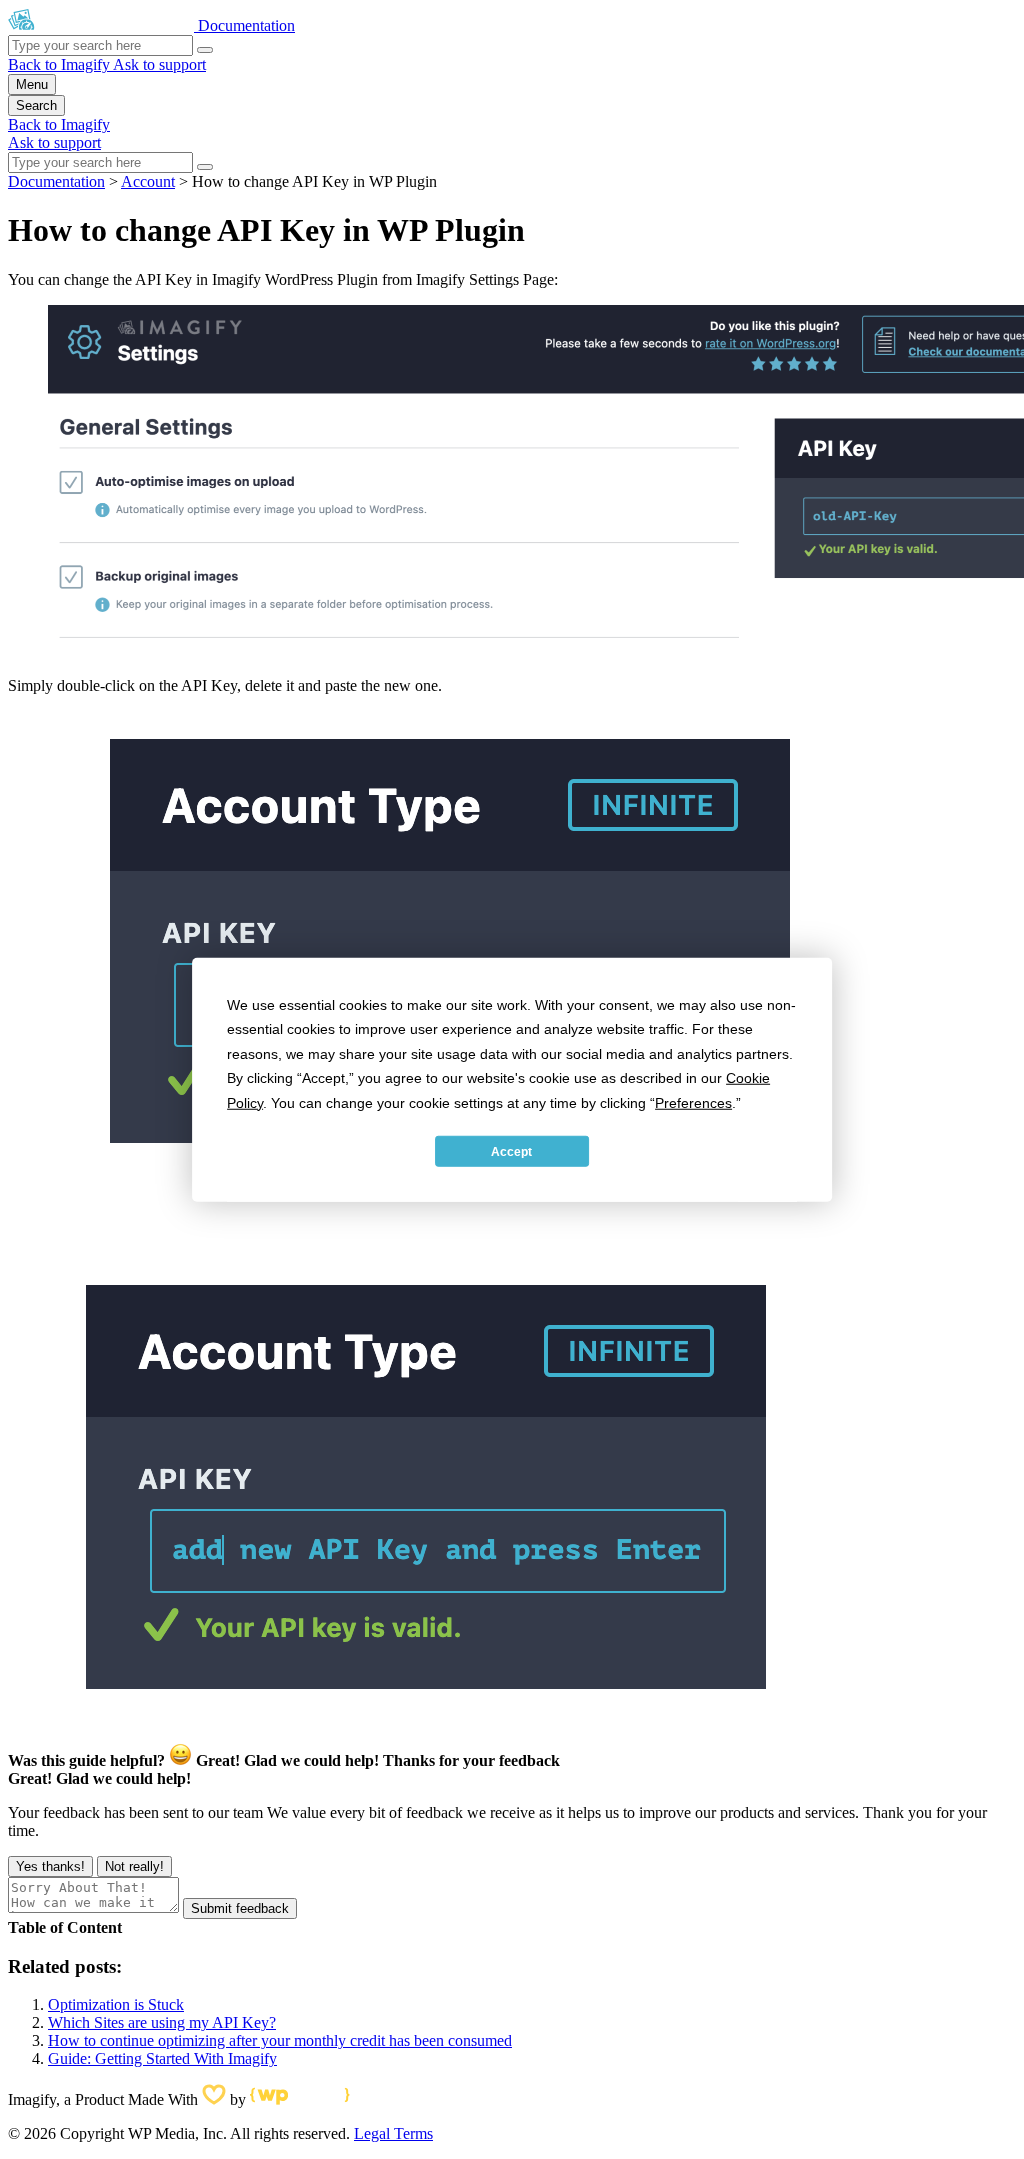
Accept (511, 1151)
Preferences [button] (693, 1102)
